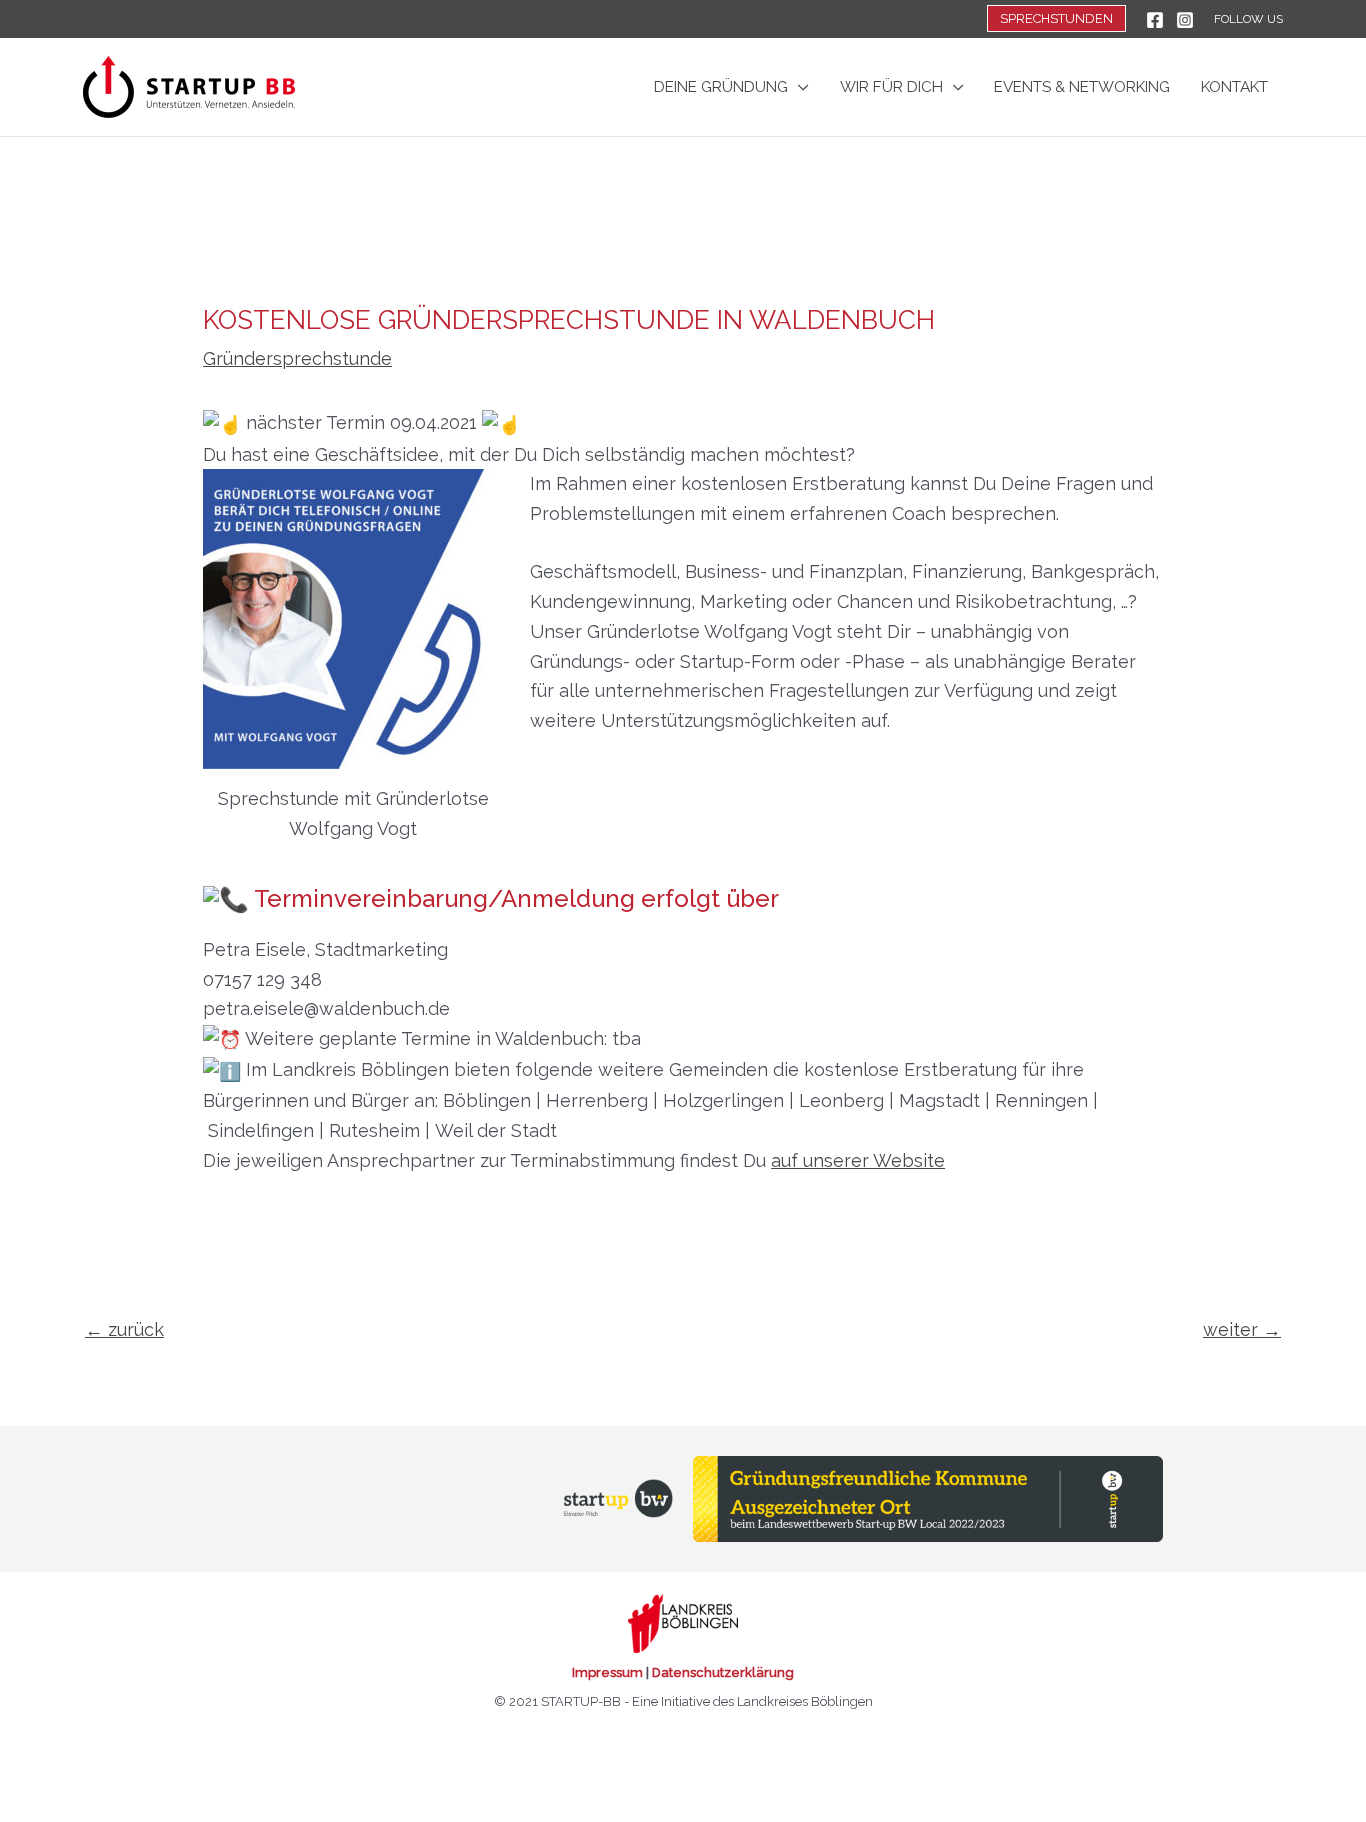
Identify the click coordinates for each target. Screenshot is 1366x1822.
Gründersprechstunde (297, 358)
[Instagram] (1185, 20)
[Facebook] (1155, 20)
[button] (1056, 18)
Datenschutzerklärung (723, 1672)
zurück (124, 1329)
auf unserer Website (858, 1160)
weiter (1242, 1329)
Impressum (607, 1672)
